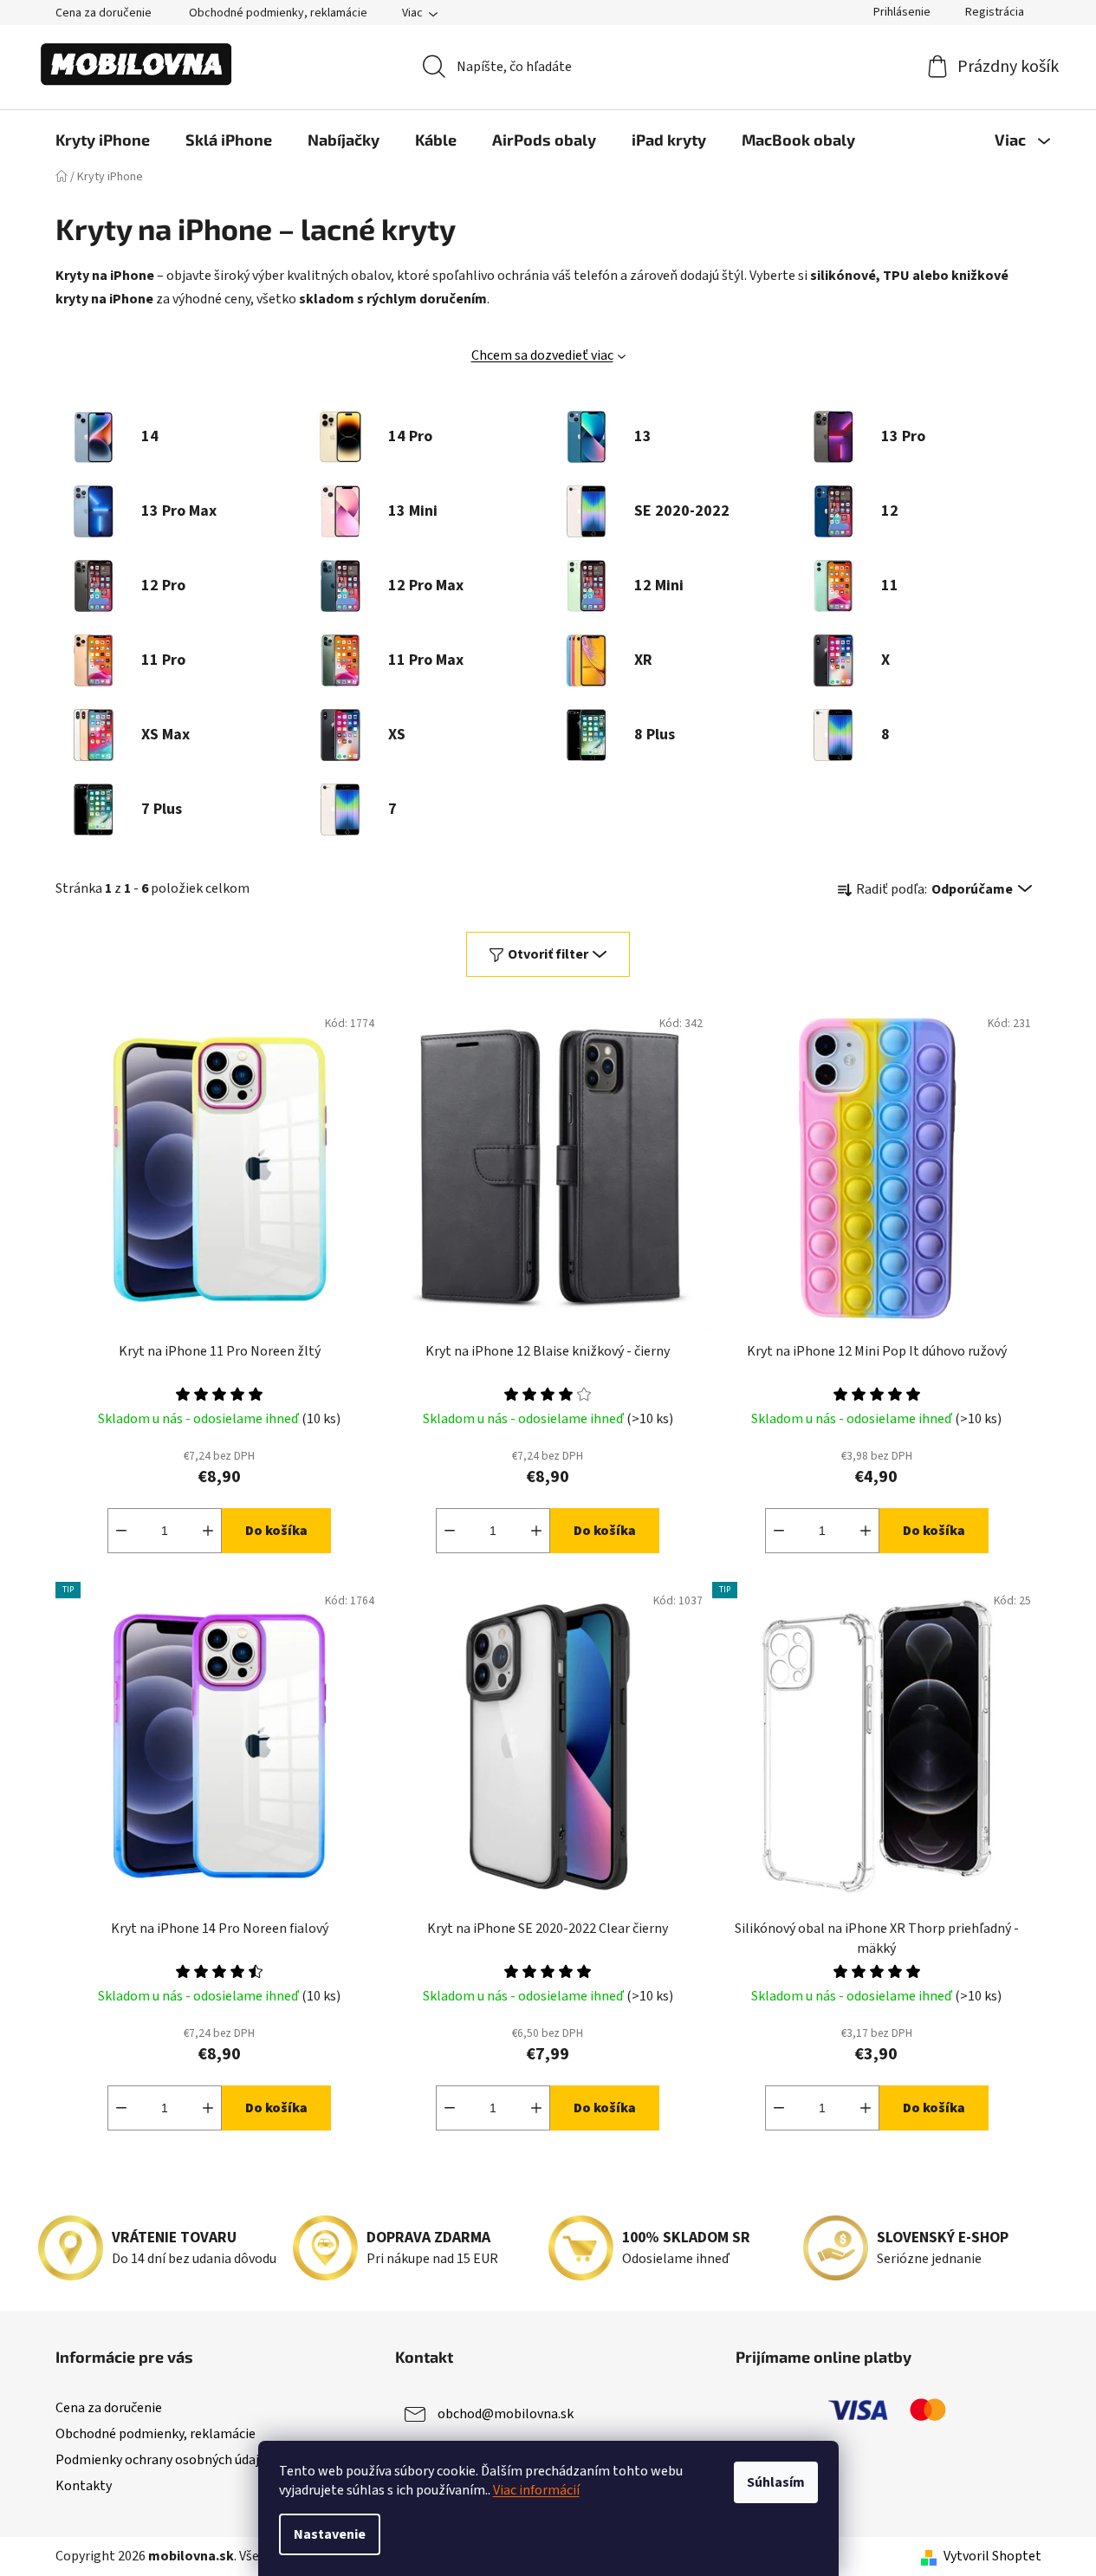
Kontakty (84, 2486)
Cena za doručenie (104, 13)
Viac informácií (536, 2490)
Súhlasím (776, 2482)
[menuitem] (103, 140)
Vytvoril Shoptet (992, 2556)
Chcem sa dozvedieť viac (542, 355)
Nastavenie (330, 2534)
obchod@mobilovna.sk (506, 2414)
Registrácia (995, 12)
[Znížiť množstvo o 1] (121, 1531)
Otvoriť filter (548, 954)
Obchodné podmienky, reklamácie (278, 13)
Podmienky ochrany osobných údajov (164, 2460)
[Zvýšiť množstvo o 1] (208, 1531)
